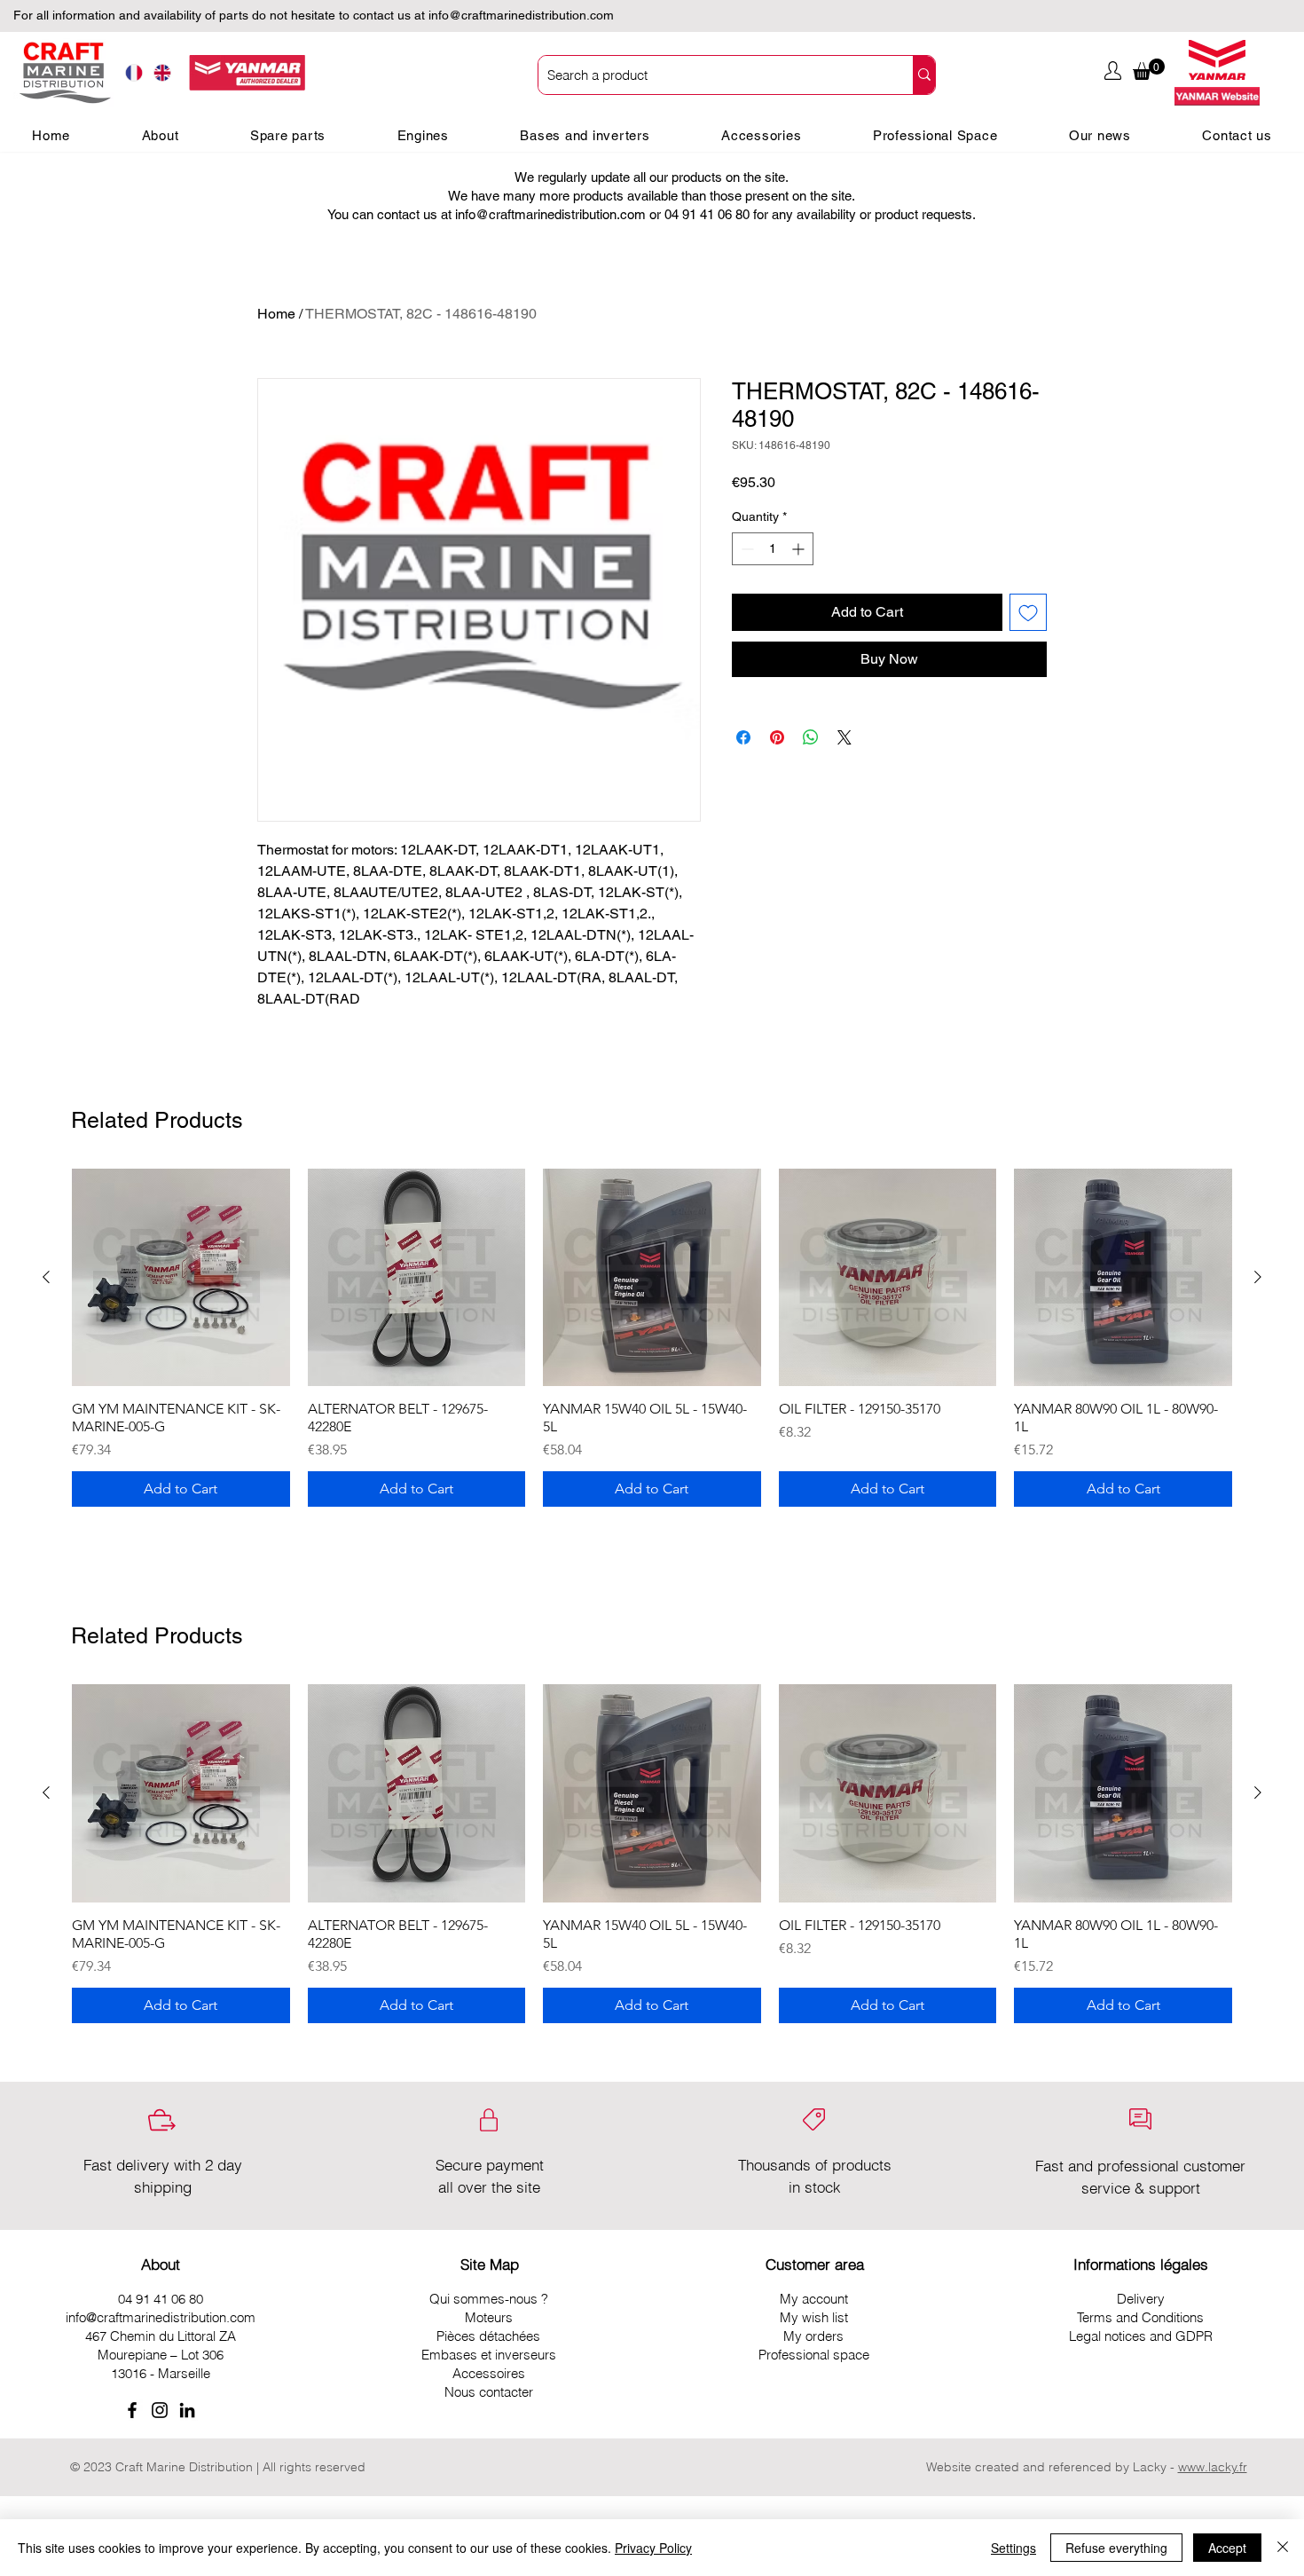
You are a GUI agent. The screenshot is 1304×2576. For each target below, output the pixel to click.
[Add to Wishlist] (1028, 612)
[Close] (1283, 2548)
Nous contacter (489, 2392)
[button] (1149, 69)
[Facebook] (132, 2410)
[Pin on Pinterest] (777, 737)
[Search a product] (924, 75)
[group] (652, 1338)
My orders (813, 2336)
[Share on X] (844, 737)
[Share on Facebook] (743, 737)
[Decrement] (746, 549)
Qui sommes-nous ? (489, 2299)
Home (276, 314)
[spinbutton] (773, 549)
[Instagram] (160, 2410)
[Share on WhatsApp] (811, 737)
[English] (163, 73)
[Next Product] (1258, 1277)
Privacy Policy (653, 2548)
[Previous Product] (46, 1277)
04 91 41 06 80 (161, 2299)
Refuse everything (1116, 2548)
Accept (1227, 2548)
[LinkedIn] (187, 2410)
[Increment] (800, 549)
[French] (134, 73)
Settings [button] (1013, 2548)
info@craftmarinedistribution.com (521, 15)
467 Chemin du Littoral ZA (161, 2336)
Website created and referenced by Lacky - (1050, 2467)
